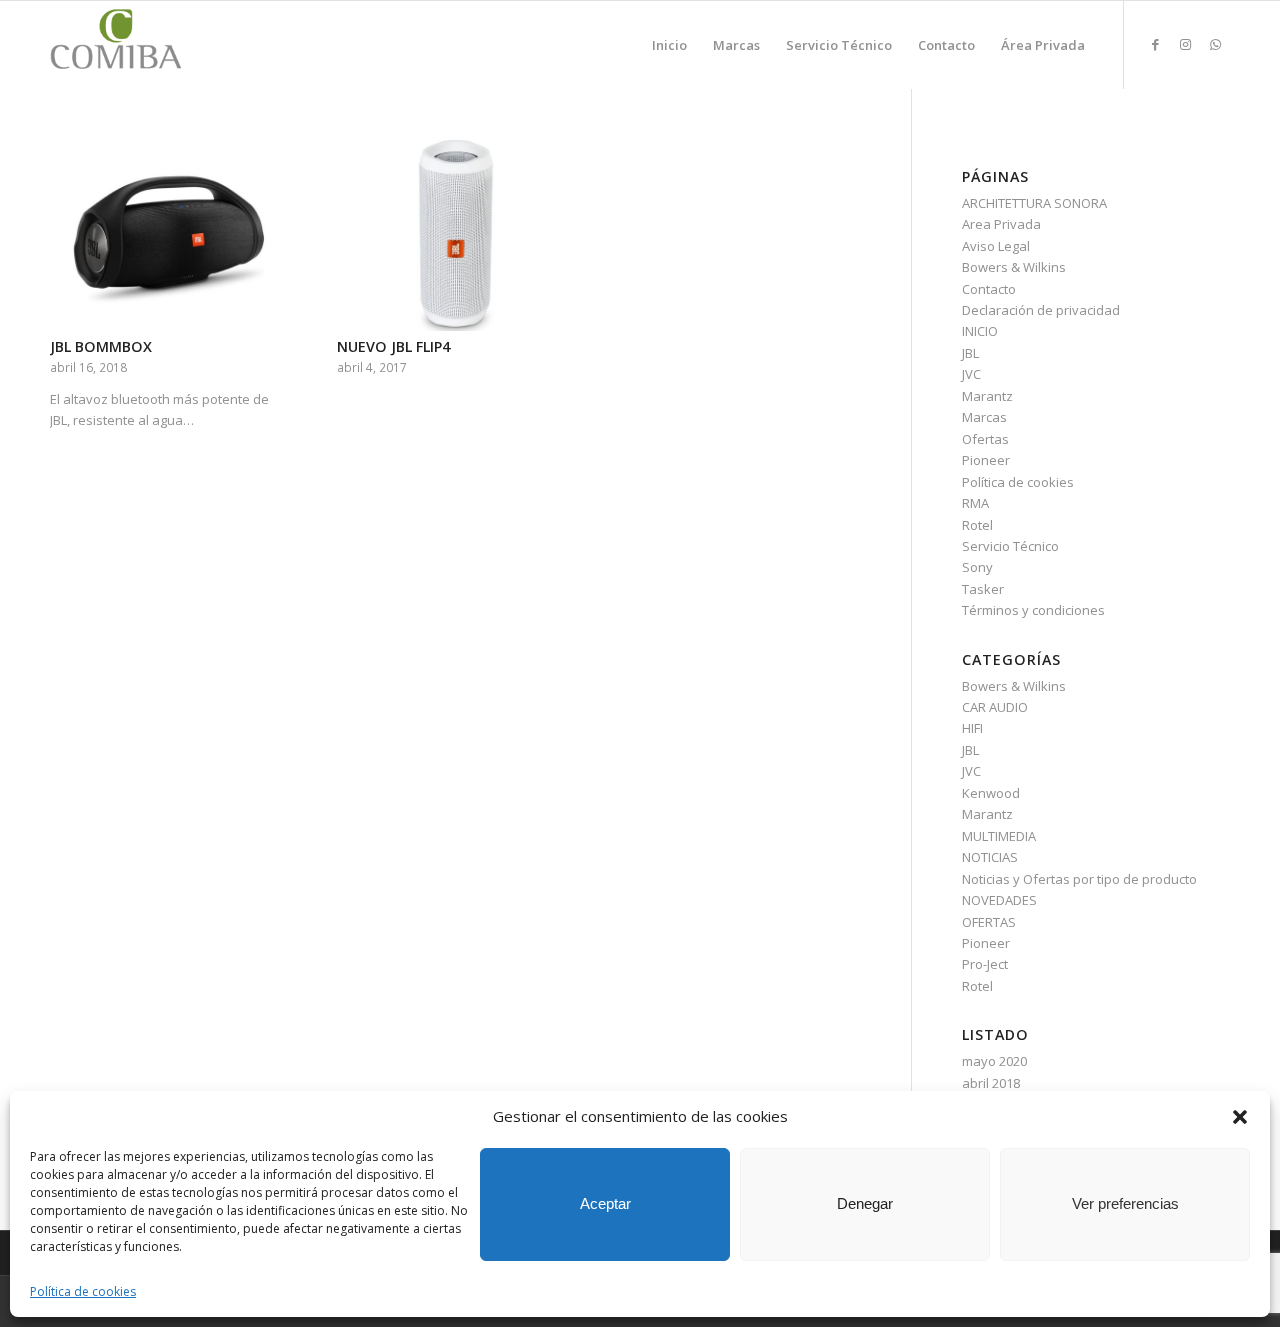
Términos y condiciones (1033, 610)
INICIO (980, 331)
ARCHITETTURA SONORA (1034, 203)
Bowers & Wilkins (1014, 267)
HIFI (972, 728)
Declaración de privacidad (1041, 310)
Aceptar (605, 1203)
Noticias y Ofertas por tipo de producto (1079, 879)
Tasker (983, 589)
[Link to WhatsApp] (1215, 44)
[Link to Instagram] (1185, 44)
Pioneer (986, 460)
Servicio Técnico (1010, 546)
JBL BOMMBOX (101, 346)
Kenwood (991, 793)
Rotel (977, 525)
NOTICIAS (990, 857)
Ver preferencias (1125, 1203)
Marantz (987, 396)
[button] (1240, 1117)
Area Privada (1001, 224)
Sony (977, 567)
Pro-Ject (985, 964)
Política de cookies (83, 1291)
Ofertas (985, 439)
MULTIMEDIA (999, 836)
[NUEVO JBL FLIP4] (456, 235)
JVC (971, 374)
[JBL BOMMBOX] (169, 235)
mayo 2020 (994, 1061)
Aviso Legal (996, 246)
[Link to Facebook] (1155, 44)
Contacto (989, 289)
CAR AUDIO (995, 707)
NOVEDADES (999, 900)
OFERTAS (989, 922)
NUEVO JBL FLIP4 (393, 346)
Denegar (865, 1203)
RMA (975, 503)
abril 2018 (991, 1083)
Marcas (984, 417)
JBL (970, 353)
